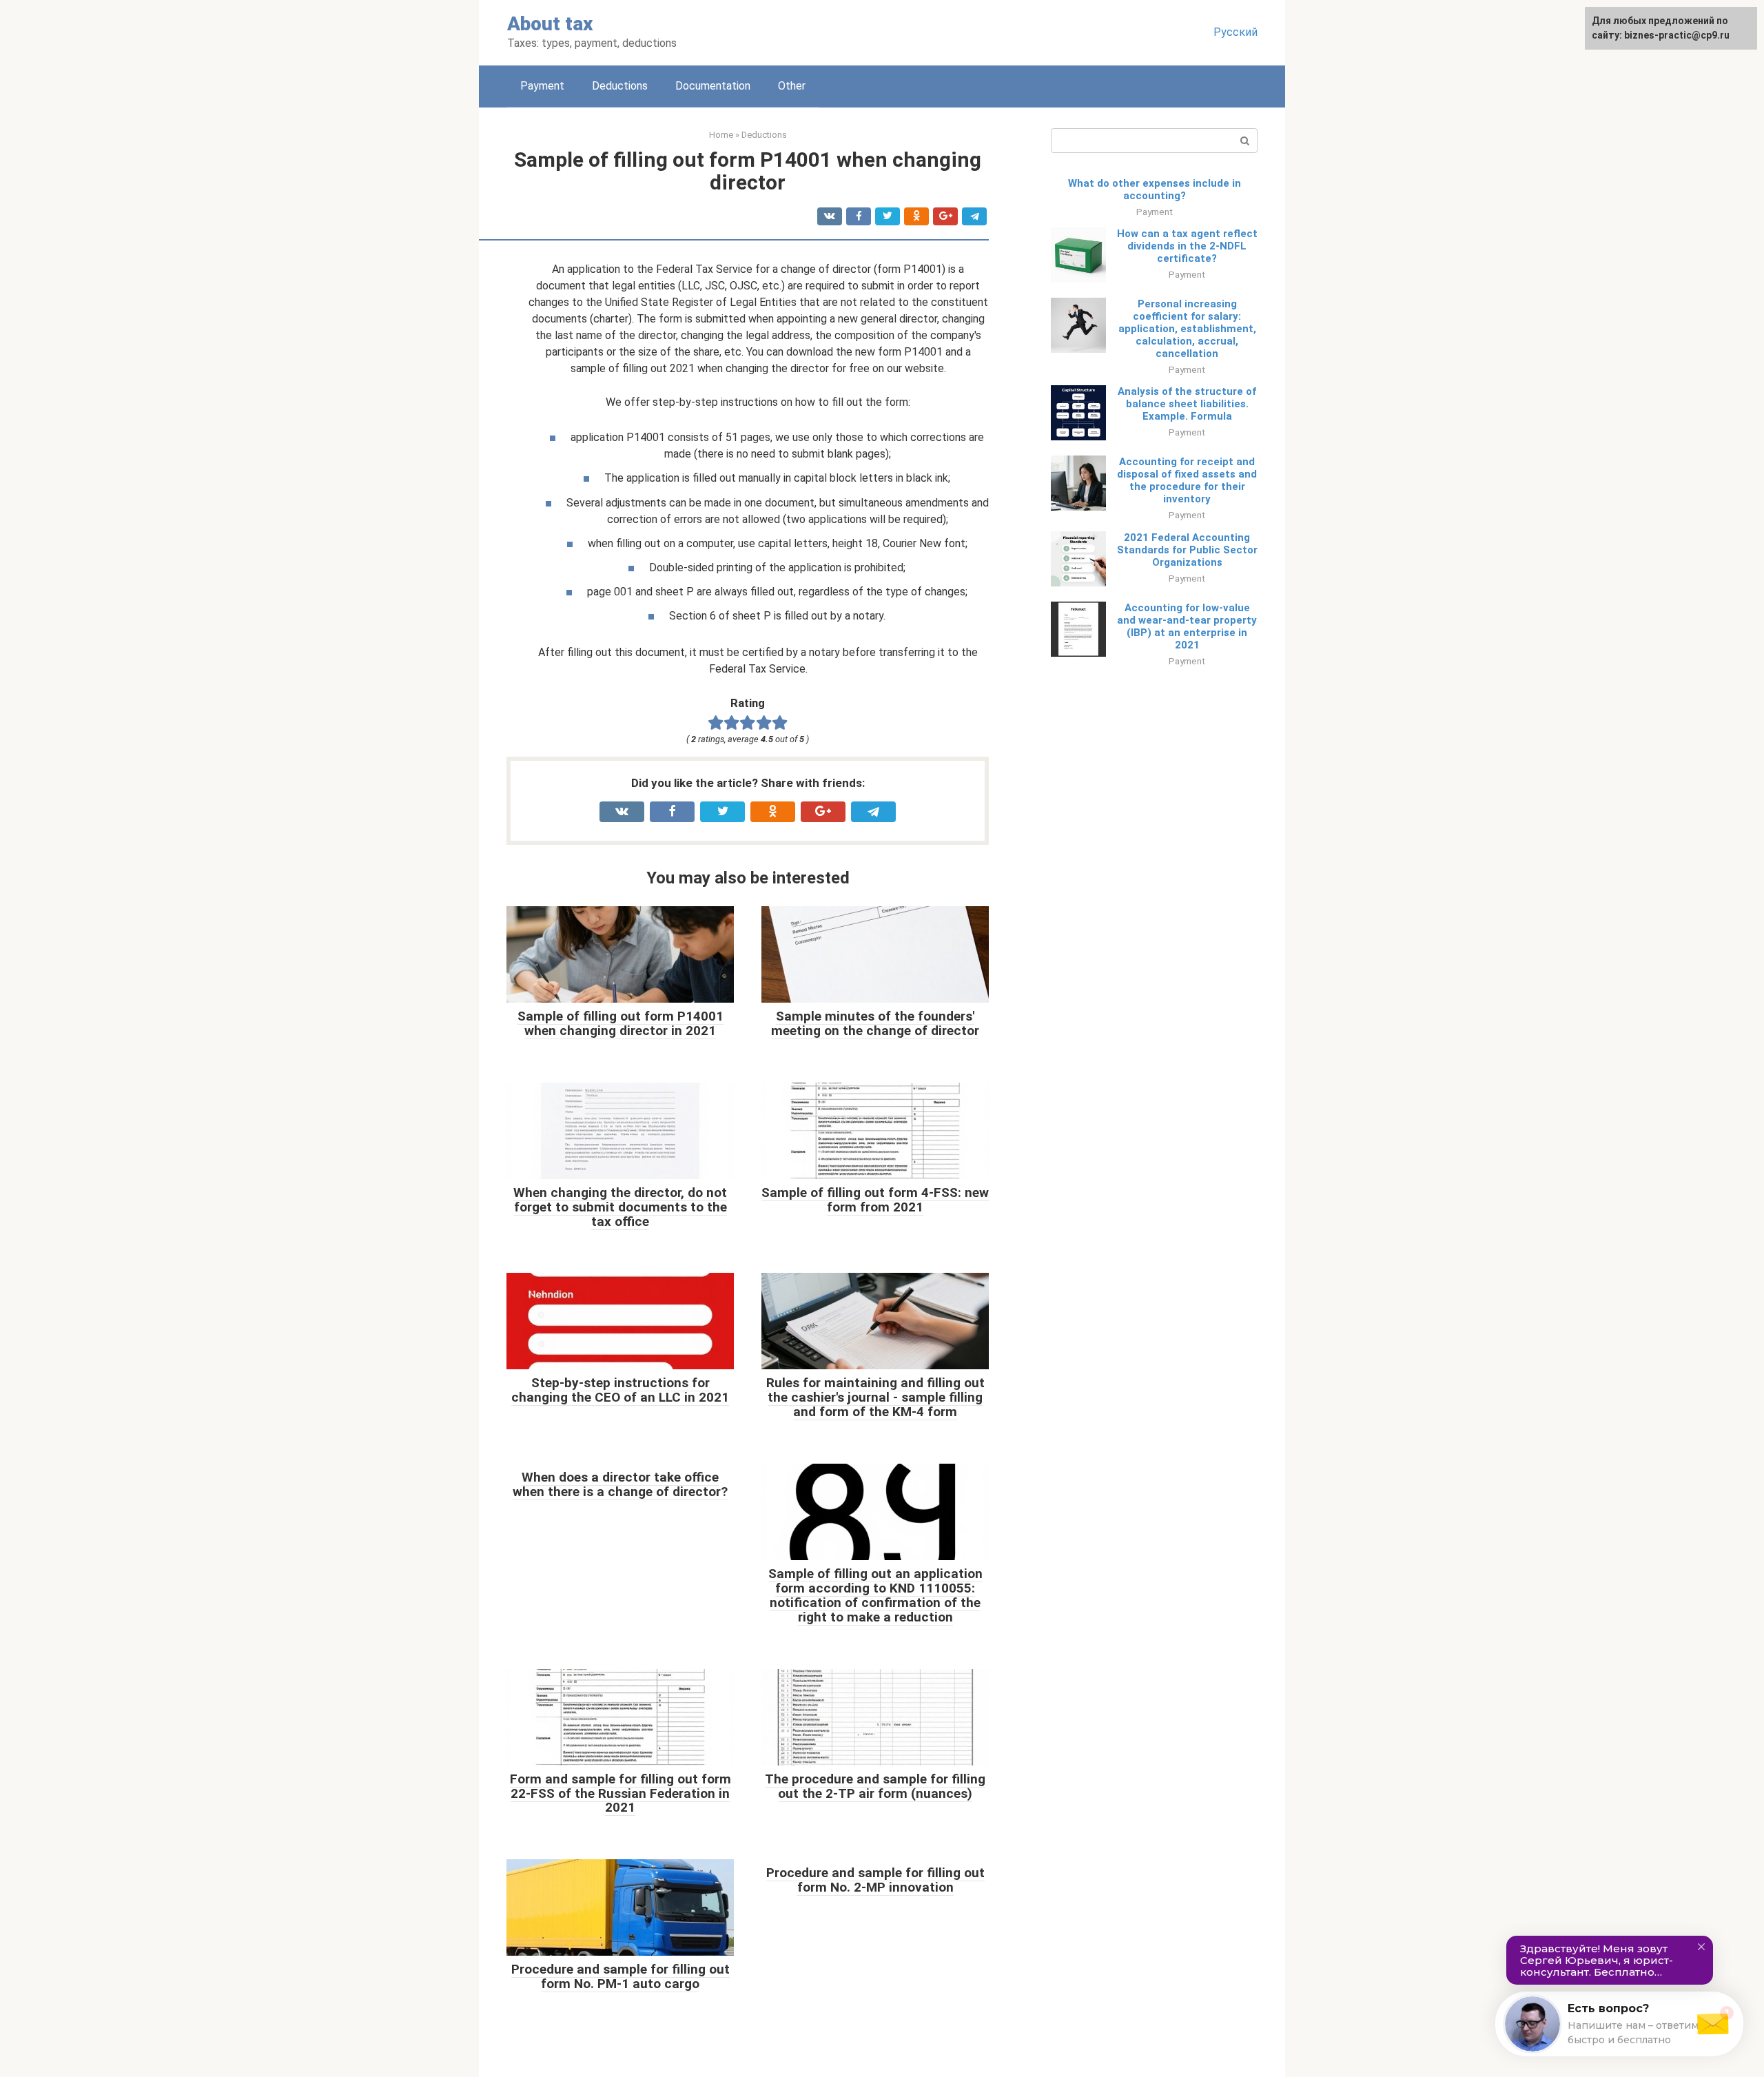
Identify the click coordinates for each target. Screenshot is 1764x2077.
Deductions (620, 86)
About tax (550, 24)
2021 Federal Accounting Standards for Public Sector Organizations (1187, 550)
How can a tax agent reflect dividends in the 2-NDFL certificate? (1187, 246)
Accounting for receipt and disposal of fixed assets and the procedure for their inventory (1187, 480)
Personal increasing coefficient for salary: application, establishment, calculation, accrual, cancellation (1187, 329)
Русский (1235, 32)
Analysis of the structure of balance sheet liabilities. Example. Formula (1187, 404)
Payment (542, 86)
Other (792, 86)
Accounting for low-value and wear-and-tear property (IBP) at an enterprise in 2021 (1187, 626)
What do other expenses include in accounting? (1155, 190)
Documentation (713, 86)
